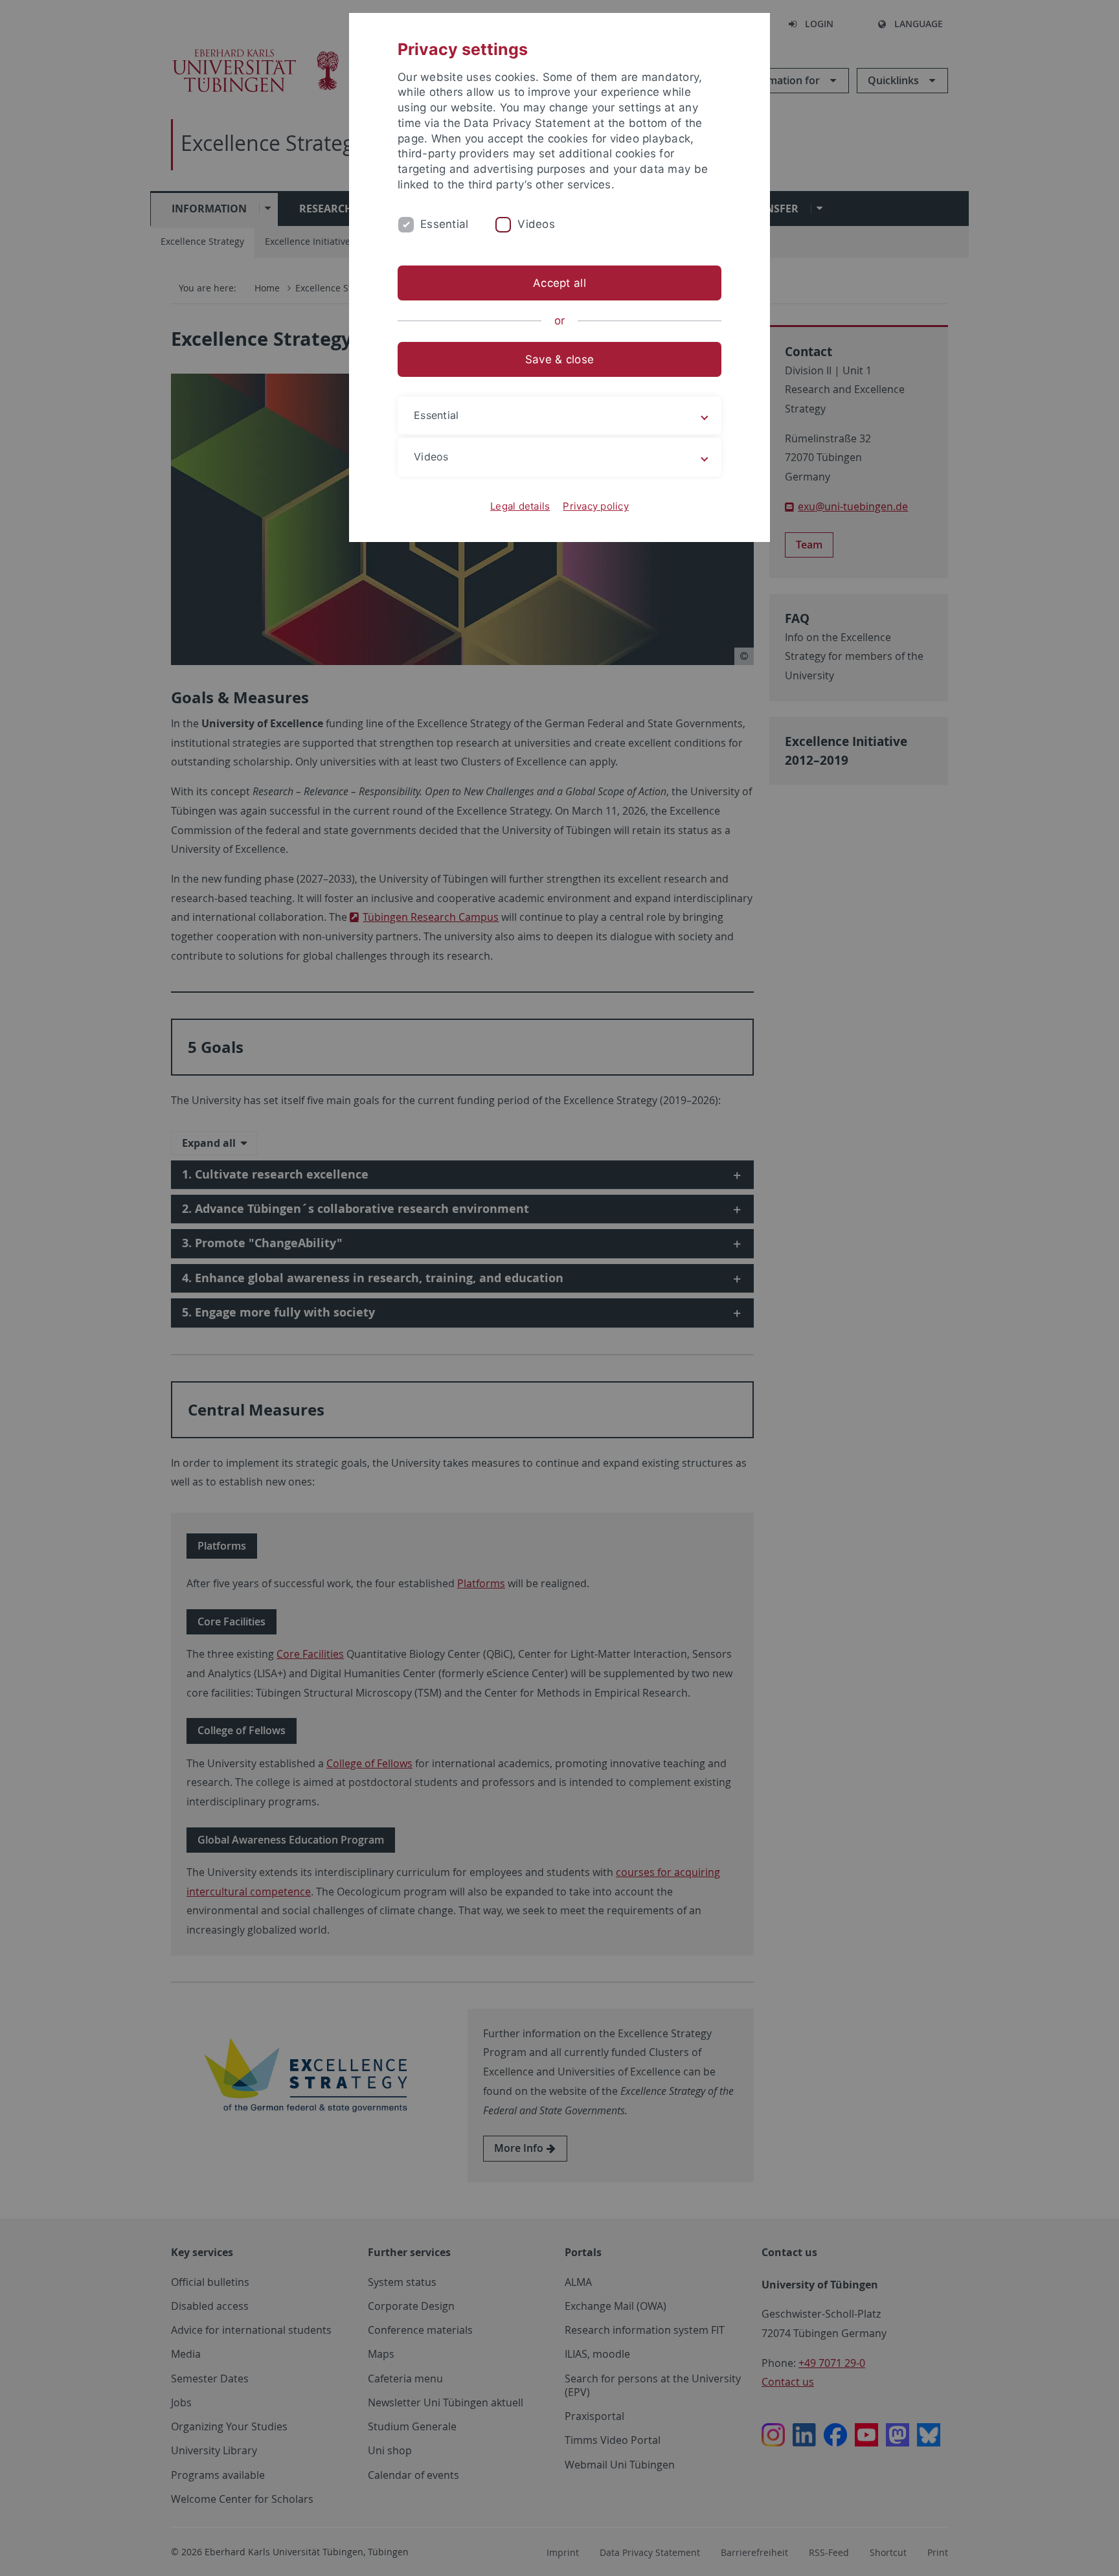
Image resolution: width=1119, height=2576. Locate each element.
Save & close (559, 359)
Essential (444, 224)
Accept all (559, 283)
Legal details (520, 506)
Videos (536, 224)
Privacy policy (596, 506)
